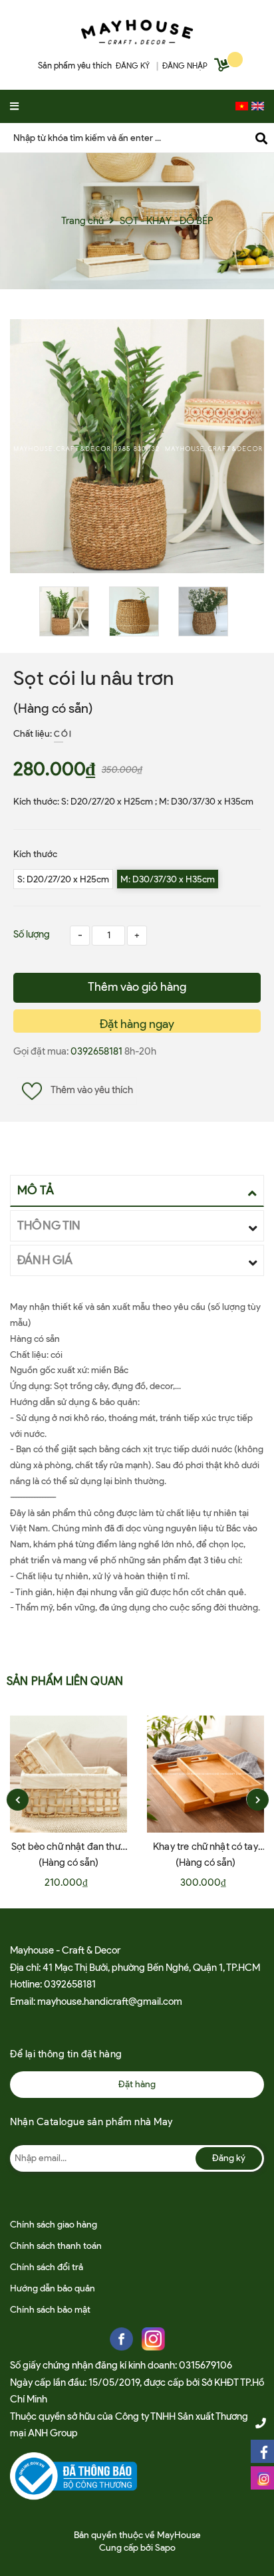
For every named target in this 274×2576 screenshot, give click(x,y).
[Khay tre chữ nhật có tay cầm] (205, 1774)
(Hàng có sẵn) (53, 708)
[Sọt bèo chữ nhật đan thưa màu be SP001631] (68, 1774)
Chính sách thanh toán (56, 2246)
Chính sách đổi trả (47, 2267)
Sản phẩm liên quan (65, 1681)
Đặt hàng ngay (137, 1024)
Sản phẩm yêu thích (75, 65)
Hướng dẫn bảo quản (53, 2288)
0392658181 (97, 1051)
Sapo (165, 2548)
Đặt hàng (137, 2084)
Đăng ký (229, 2158)
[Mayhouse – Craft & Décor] (137, 29)
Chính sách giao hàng (54, 2225)
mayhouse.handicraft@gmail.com (110, 2001)
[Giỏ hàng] (223, 67)
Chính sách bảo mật (50, 2310)
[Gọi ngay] (261, 2423)
